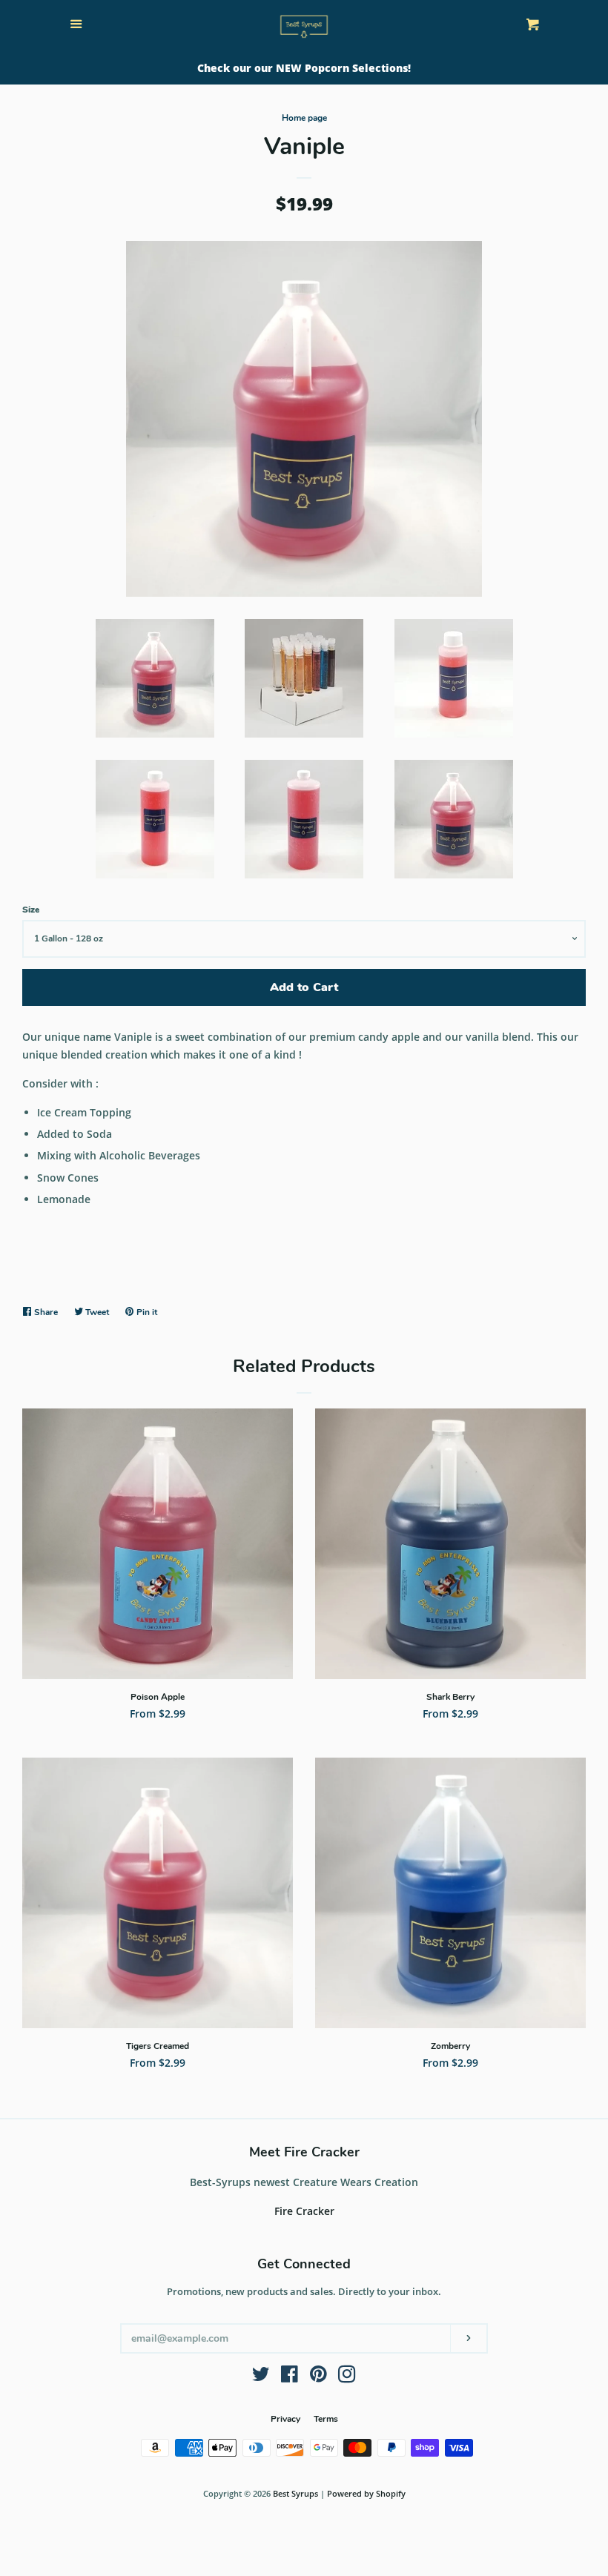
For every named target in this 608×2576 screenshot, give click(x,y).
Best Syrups (295, 2493)
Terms (326, 2419)
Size (31, 910)
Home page (304, 118)
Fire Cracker (304, 2211)
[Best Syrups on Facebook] (290, 2377)
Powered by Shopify (366, 2493)
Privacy (285, 2419)
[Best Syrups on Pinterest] (318, 2377)
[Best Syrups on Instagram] (347, 2377)
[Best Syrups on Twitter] (261, 2377)
